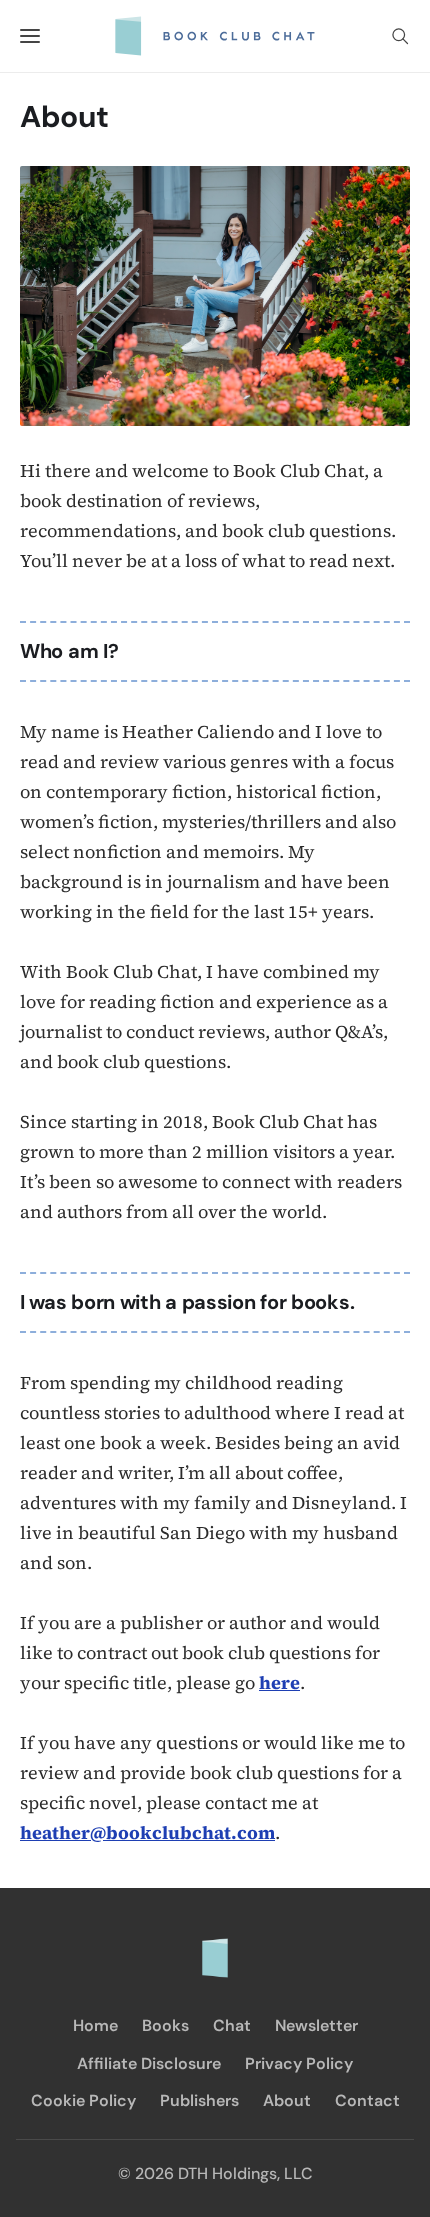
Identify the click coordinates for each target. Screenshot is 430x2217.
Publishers (199, 2100)
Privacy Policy (299, 2063)
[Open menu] (30, 36)
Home (95, 2025)
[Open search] (400, 36)
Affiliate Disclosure (149, 2063)
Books (165, 2025)
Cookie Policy (83, 2100)
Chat (232, 2025)
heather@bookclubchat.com (147, 1832)
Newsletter (316, 2025)
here (279, 1682)
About (287, 2100)
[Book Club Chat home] (215, 1948)
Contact (367, 2100)
